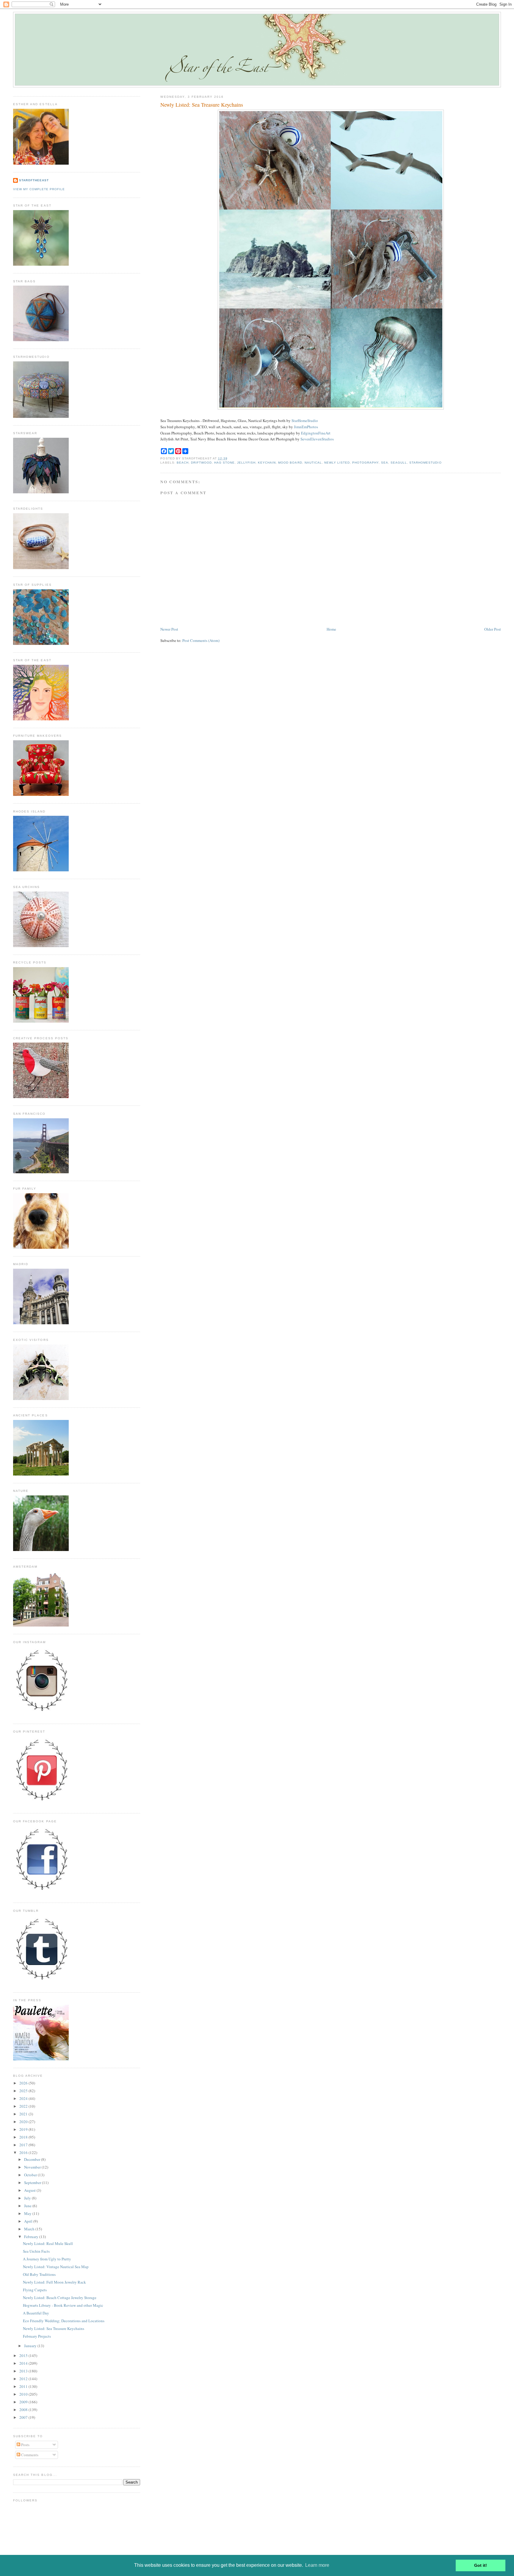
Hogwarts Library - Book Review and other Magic (63, 2305)
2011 (24, 2386)
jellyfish (246, 463)
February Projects (37, 2336)
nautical (313, 463)
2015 (24, 2355)
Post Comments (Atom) (201, 640)
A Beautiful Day (36, 2313)
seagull (399, 463)
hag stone (224, 463)
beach (183, 463)
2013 (24, 2371)
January (31, 2346)
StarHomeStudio (305, 421)
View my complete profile (39, 189)
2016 (24, 2153)
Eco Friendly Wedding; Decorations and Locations (64, 2321)
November (33, 2167)
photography (365, 463)
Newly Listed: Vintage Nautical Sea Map (56, 2267)
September (33, 2183)
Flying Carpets (35, 2290)
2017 (24, 2145)
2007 (24, 2417)
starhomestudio (425, 463)
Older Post (493, 629)
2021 (24, 2114)
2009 (24, 2402)
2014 (24, 2363)
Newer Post (169, 629)
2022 (24, 2106)
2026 (24, 2083)
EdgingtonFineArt (316, 433)
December (33, 2159)
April (29, 2221)
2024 (24, 2098)
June (28, 2206)
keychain (267, 463)
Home (331, 629)
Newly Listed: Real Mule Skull (48, 2243)
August (30, 2190)
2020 (24, 2122)
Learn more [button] (317, 2565)
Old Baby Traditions (39, 2274)
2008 (24, 2410)
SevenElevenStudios (317, 439)
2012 (24, 2379)
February (32, 2237)
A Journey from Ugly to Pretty (47, 2259)
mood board (290, 463)
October (31, 2175)
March (30, 2229)
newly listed (337, 463)
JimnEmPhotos (306, 427)
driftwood (201, 463)
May (28, 2213)
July (28, 2198)
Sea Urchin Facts (36, 2251)
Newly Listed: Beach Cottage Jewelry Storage (60, 2298)
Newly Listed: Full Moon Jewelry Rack (54, 2282)
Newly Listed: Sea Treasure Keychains (202, 105)
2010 (24, 2394)
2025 (24, 2091)
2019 (24, 2129)
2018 (24, 2137)
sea (385, 463)
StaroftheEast (34, 180)
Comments (29, 2455)
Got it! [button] (481, 2565)
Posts (25, 2445)
